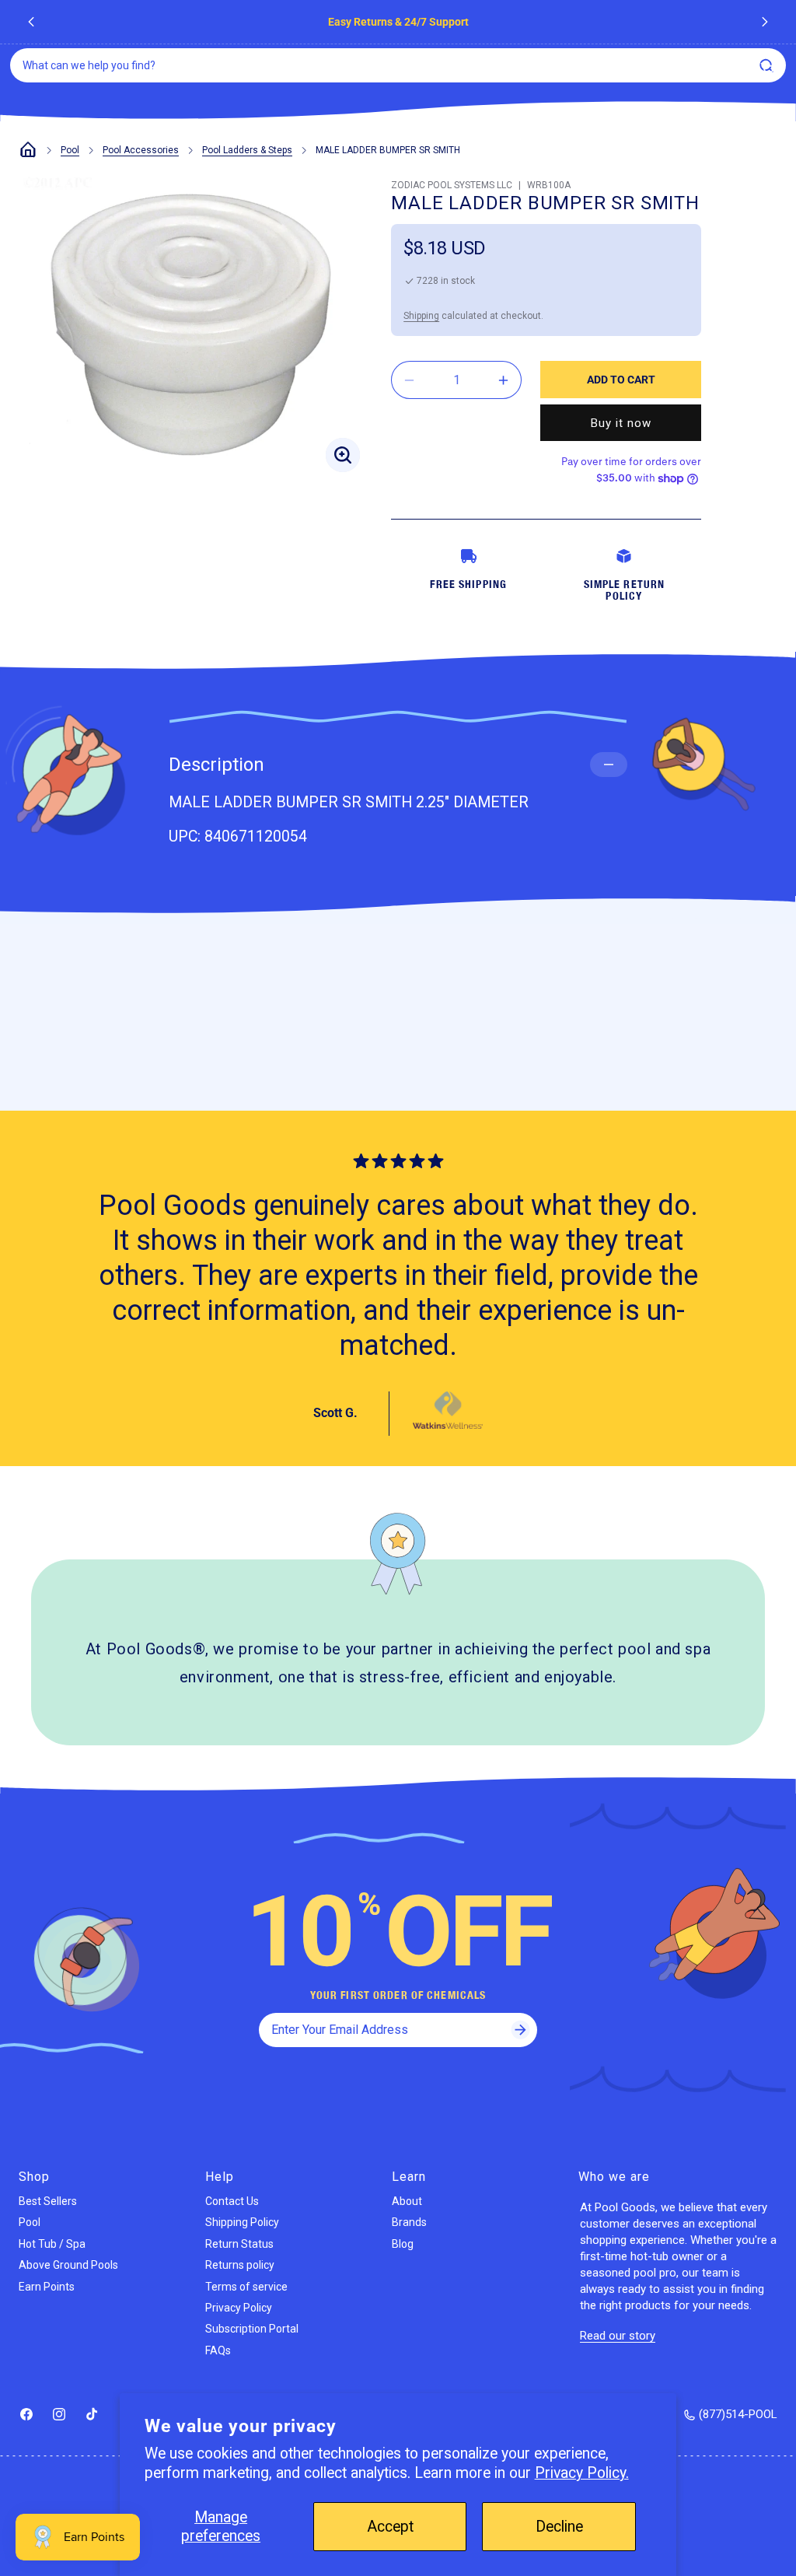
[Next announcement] (765, 22)
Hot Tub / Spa (52, 2244)
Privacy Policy (239, 2308)
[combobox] (398, 65)
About (407, 2201)
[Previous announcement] (31, 22)
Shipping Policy (242, 2222)
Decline (559, 2527)
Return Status (239, 2244)
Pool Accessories (141, 150)
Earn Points (47, 2287)
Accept (390, 2527)
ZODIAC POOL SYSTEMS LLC (452, 185)
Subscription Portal (252, 2329)
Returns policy (240, 2265)
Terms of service (246, 2287)
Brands (409, 2222)
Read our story (618, 2336)
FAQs (218, 2350)
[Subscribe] (520, 2030)
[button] (768, 69)
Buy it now (621, 423)
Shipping (421, 316)
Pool (70, 150)
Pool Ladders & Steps (247, 150)
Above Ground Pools (68, 2265)
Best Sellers (48, 2201)
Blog (403, 2244)
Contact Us (232, 2201)
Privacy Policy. (582, 2473)
